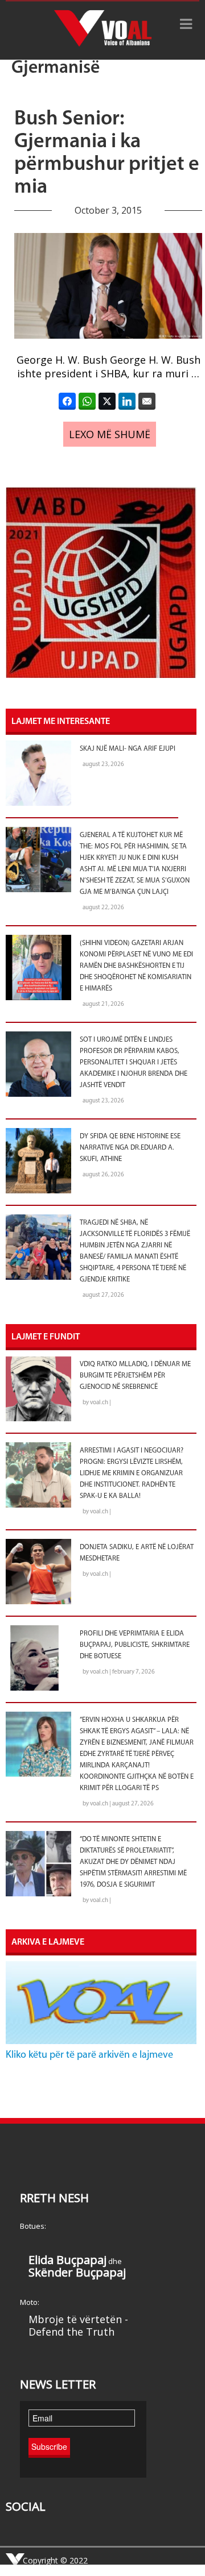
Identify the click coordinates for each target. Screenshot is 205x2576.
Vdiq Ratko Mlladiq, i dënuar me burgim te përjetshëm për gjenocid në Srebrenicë (135, 1376)
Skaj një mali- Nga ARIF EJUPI (128, 749)
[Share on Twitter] (107, 401)
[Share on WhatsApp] (87, 401)
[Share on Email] (147, 401)
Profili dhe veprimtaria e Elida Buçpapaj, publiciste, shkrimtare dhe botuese (135, 1645)
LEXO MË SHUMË (110, 434)
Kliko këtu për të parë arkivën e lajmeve (89, 2055)
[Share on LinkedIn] (127, 401)
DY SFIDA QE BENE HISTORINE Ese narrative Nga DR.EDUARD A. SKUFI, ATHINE (130, 1148)
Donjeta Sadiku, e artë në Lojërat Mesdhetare (137, 1553)
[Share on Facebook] (67, 401)
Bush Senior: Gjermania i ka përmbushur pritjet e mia (107, 153)
